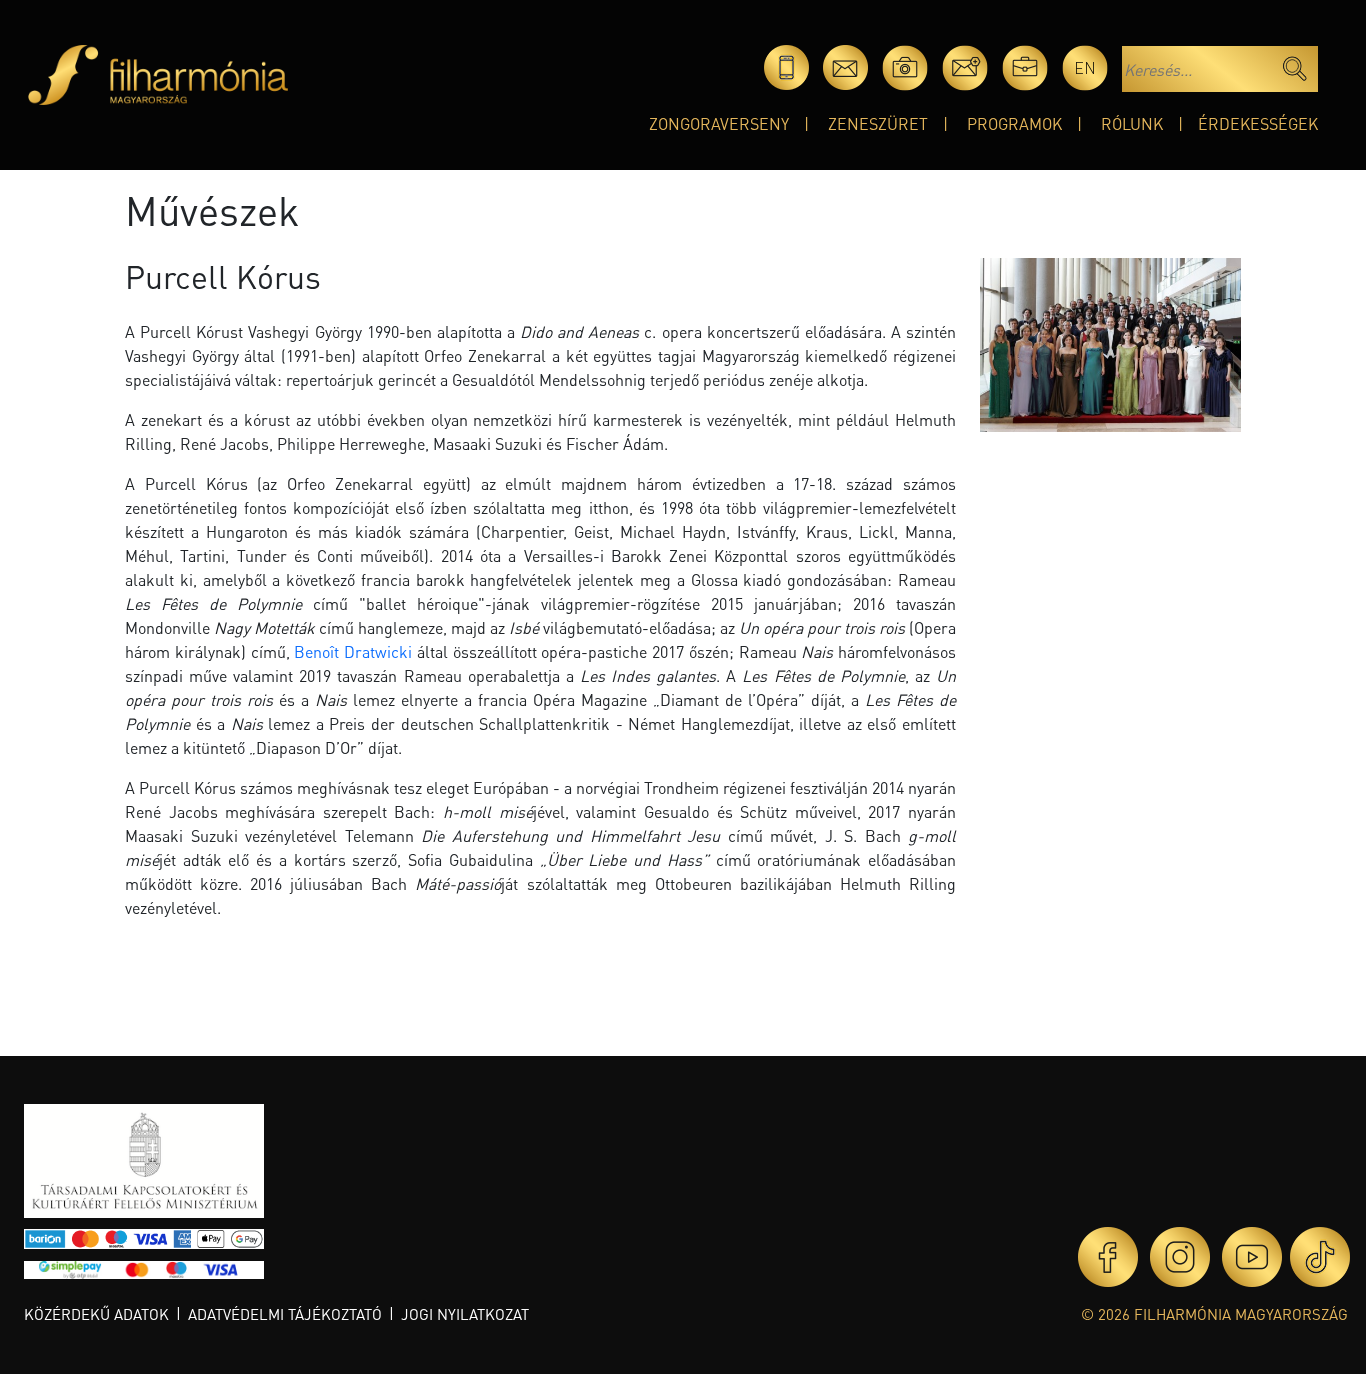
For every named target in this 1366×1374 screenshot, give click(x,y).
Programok (1014, 123)
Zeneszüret (878, 123)
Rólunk (1132, 123)
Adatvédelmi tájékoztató (285, 1314)
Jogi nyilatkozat (465, 1314)
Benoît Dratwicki (353, 651)
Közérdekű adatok (96, 1314)
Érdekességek (1258, 123)
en (1085, 67)
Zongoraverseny (719, 123)
